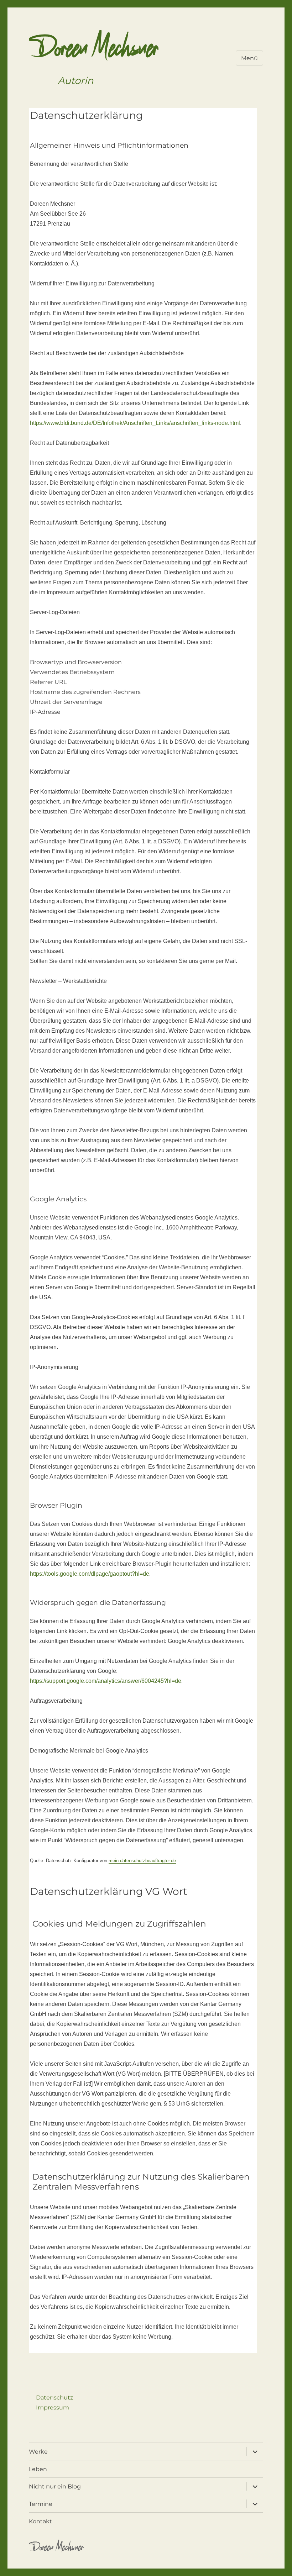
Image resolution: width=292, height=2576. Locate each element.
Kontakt (40, 2521)
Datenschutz (54, 2398)
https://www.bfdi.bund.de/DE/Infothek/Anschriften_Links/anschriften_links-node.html (135, 423)
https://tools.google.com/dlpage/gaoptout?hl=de (90, 1574)
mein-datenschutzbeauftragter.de (142, 1861)
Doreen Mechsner (94, 52)
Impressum (53, 2408)
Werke (38, 2452)
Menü (249, 58)
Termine (41, 2504)
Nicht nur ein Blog (55, 2487)
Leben (38, 2469)
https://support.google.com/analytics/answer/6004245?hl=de (106, 1681)
